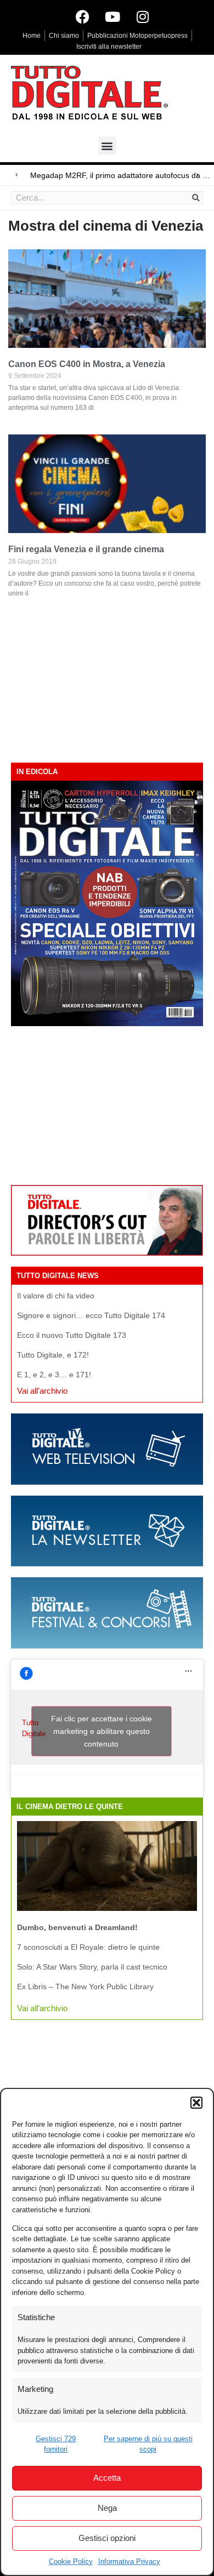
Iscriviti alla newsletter (109, 47)
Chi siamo (64, 36)
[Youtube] (112, 16)
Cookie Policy (71, 2561)
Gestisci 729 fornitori (56, 2444)
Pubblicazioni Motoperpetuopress (137, 36)
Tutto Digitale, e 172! (53, 1355)
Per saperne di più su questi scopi (148, 2444)
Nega (107, 2508)
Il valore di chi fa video (56, 1296)
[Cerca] (196, 198)
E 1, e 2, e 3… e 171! (54, 1375)
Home (32, 36)
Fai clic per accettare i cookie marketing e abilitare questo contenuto (102, 1731)
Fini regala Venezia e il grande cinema (86, 549)
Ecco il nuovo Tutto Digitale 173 (72, 1335)
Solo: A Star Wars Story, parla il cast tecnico (92, 1967)
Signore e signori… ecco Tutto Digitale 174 (91, 1315)
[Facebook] (82, 16)
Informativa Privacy (129, 2561)
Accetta (107, 2478)
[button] (196, 2103)
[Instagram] (143, 16)
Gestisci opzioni (107, 2538)
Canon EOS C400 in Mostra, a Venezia (87, 364)
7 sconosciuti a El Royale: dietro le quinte (88, 1947)
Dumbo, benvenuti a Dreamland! (77, 1927)
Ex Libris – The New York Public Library (85, 1987)
